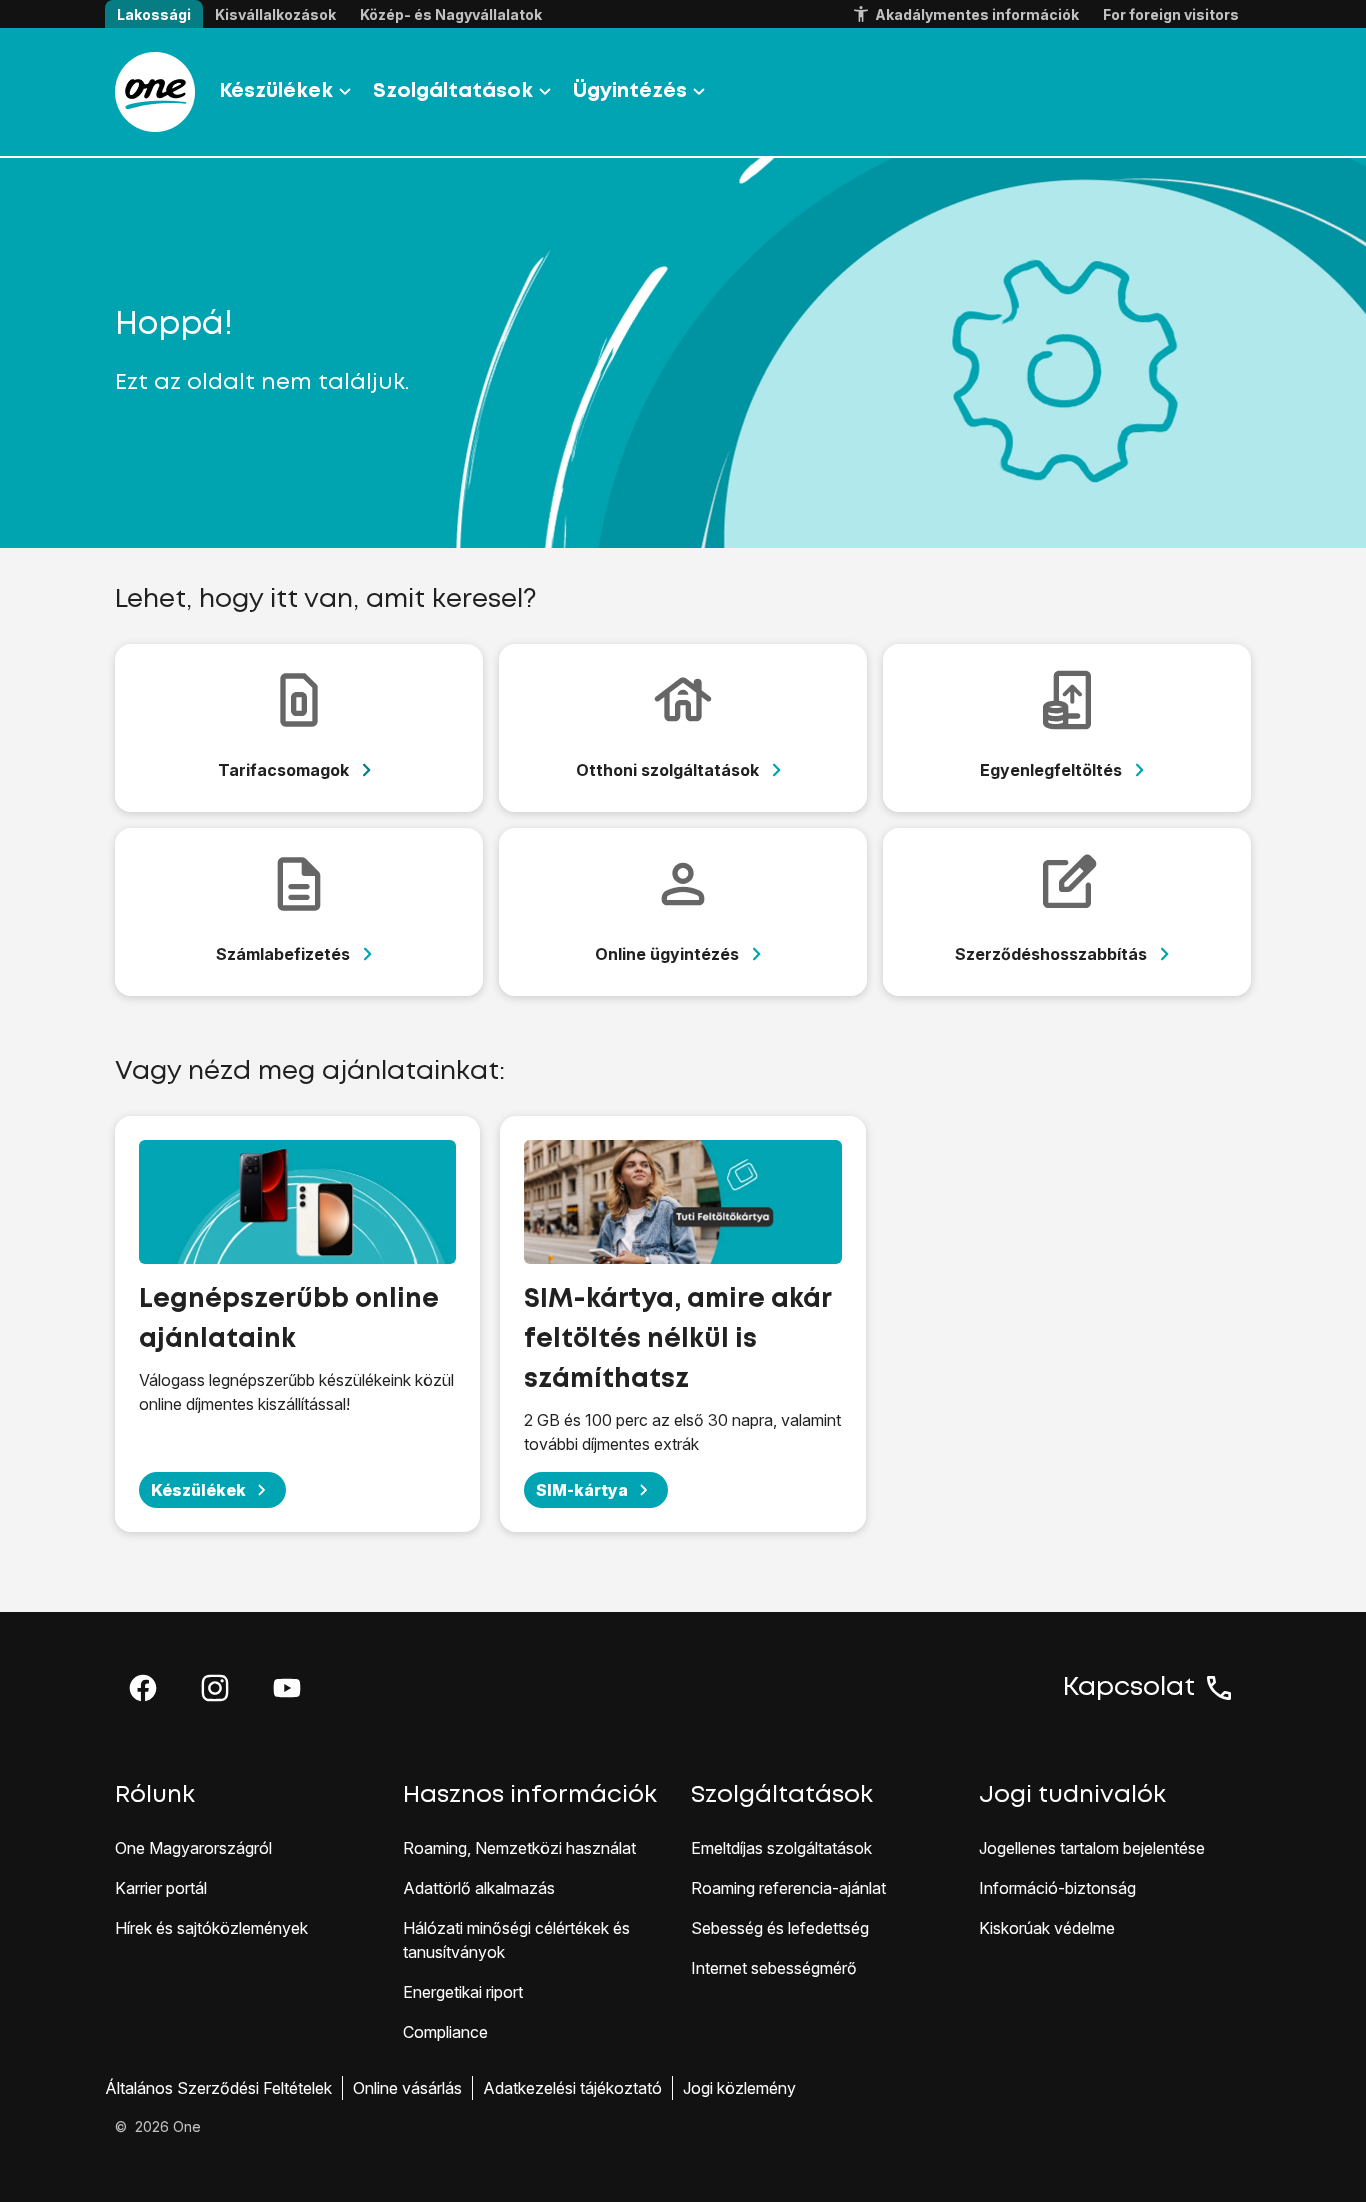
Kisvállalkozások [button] (275, 14)
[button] (143, 1688)
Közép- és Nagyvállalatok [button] (451, 14)
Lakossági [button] (154, 14)
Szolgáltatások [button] (453, 91)
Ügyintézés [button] (630, 91)
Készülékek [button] (276, 91)
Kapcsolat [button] (1129, 1688)
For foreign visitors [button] (1171, 14)
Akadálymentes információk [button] (977, 14)
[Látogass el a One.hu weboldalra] (155, 92)
